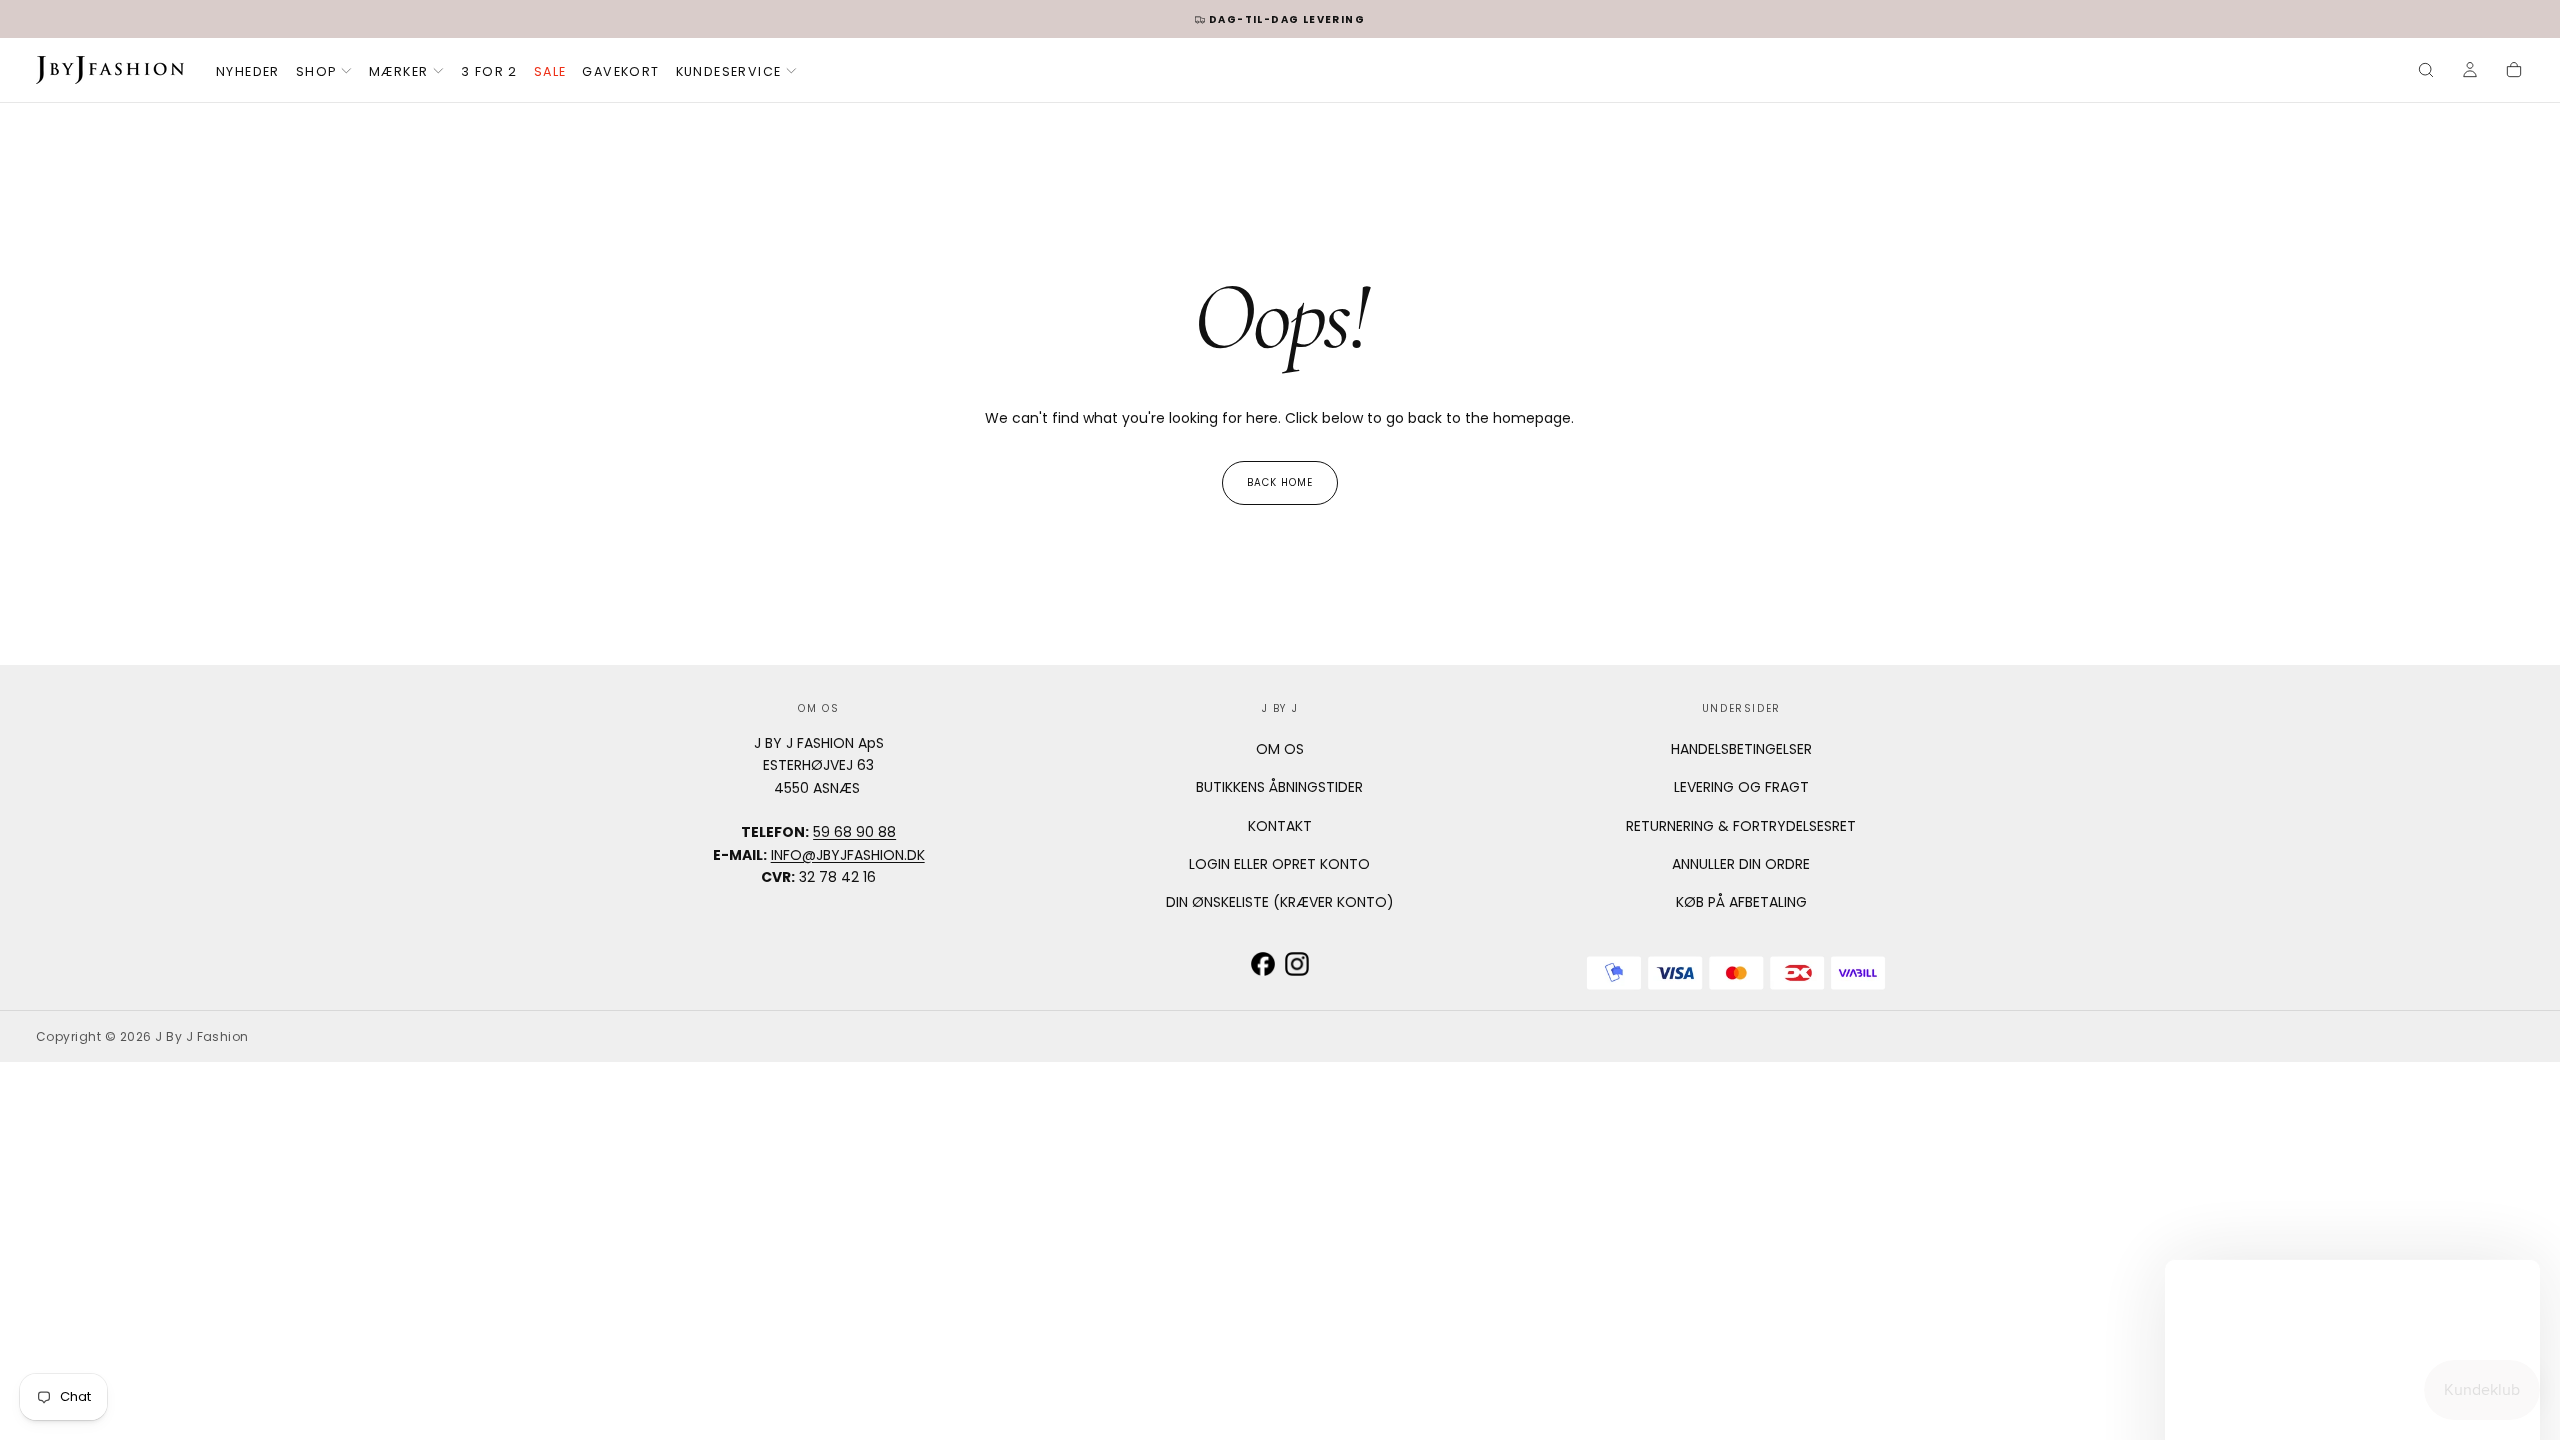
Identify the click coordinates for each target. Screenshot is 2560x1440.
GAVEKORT (620, 71)
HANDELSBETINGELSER (1741, 749)
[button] (2426, 72)
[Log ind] (2470, 72)
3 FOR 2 (489, 71)
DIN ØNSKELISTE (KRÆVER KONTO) (1280, 902)
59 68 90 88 (854, 832)
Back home (1280, 482)
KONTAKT (1280, 826)
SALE (550, 71)
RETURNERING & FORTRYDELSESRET (1741, 826)
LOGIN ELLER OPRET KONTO (1279, 864)
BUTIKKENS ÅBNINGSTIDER (1279, 787)
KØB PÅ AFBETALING (1741, 902)
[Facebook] (1263, 964)
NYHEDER (248, 71)
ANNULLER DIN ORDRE (1741, 864)
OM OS (1280, 749)
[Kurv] (2514, 72)
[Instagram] (1297, 964)
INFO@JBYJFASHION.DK (848, 855)
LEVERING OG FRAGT (1741, 787)
